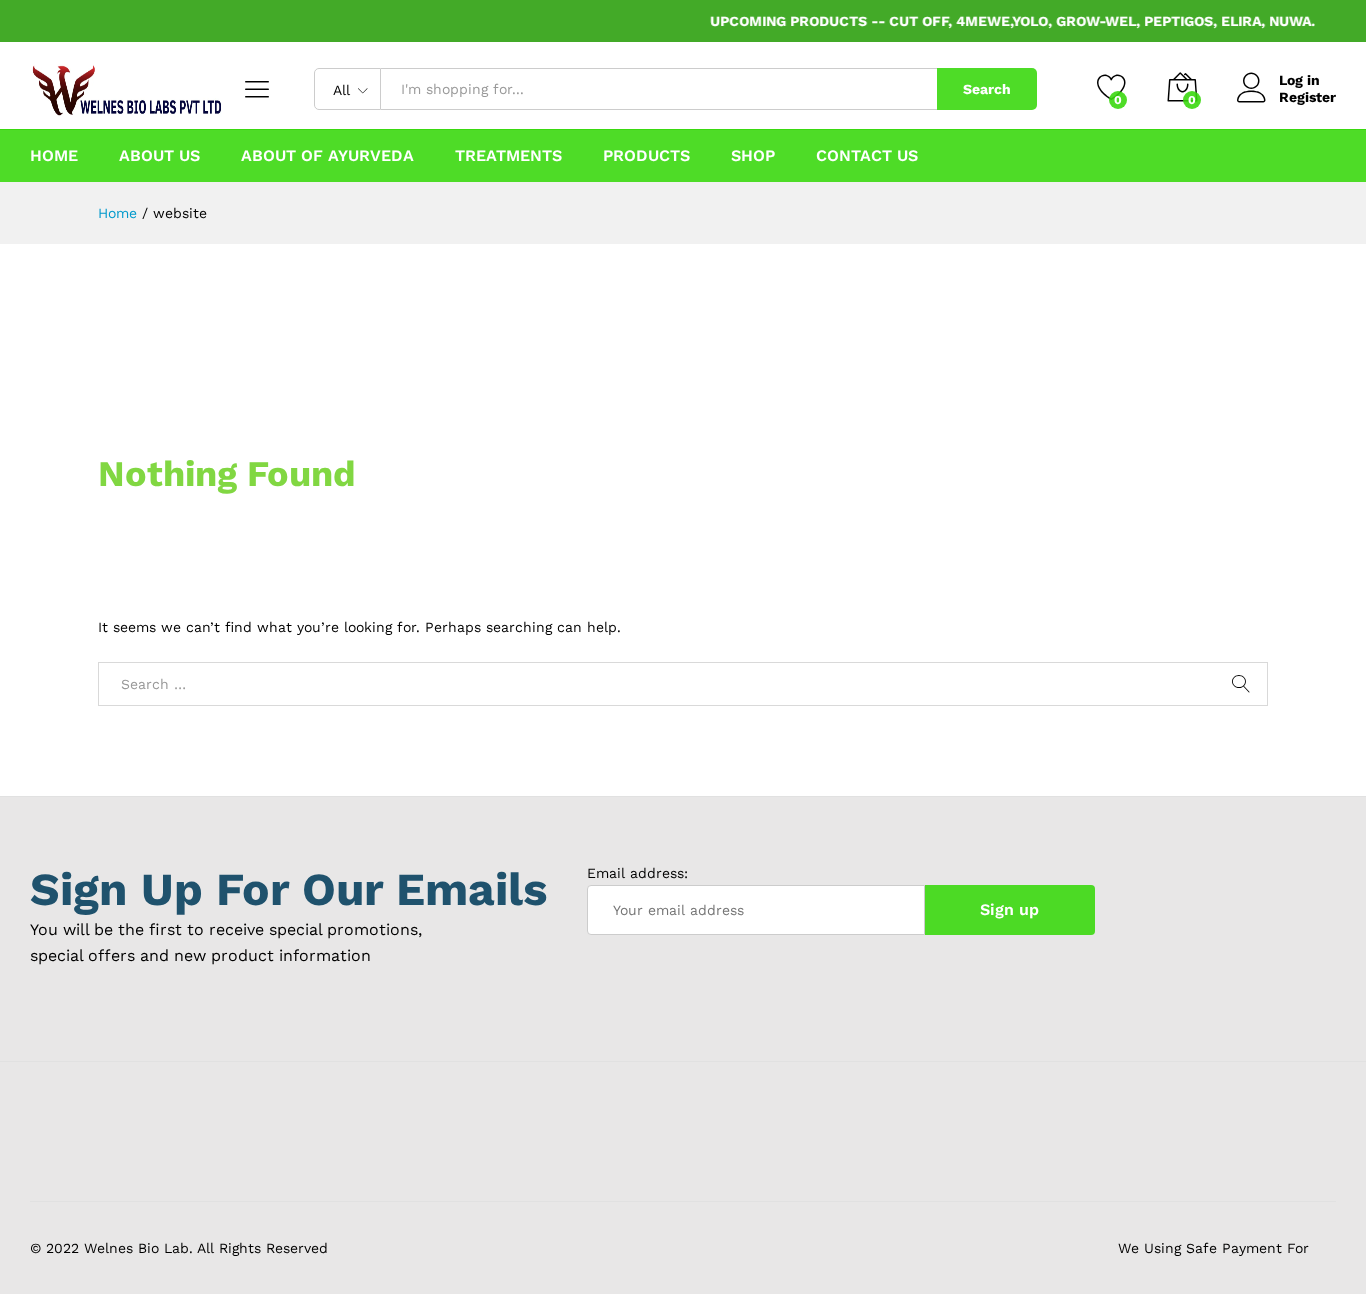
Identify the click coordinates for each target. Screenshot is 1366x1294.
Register (1307, 97)
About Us (159, 156)
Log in (1299, 80)
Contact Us (867, 156)
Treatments (508, 156)
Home (54, 156)
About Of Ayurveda (327, 156)
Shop (753, 156)
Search (987, 89)
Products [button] (646, 156)
